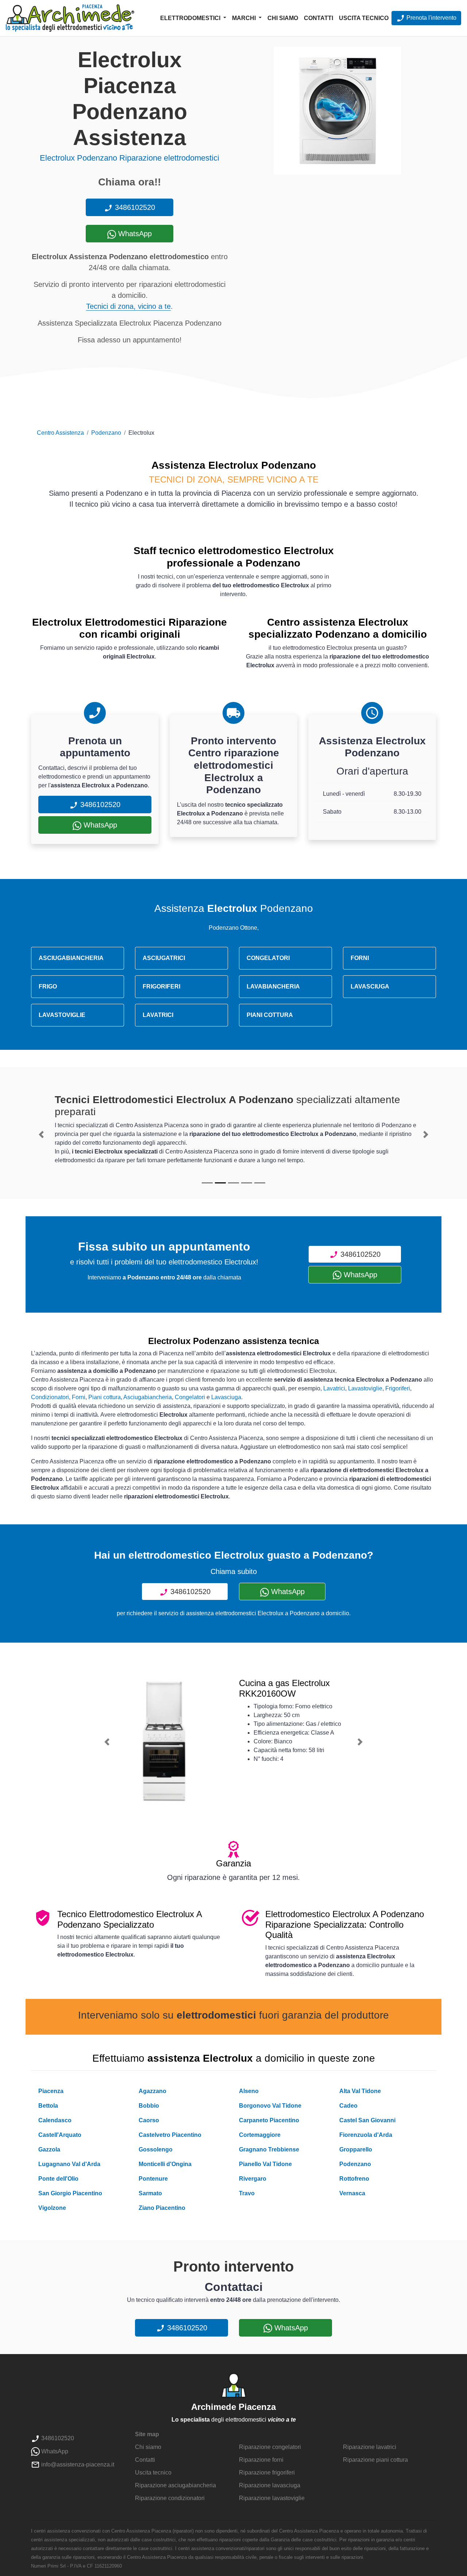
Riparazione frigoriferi (267, 2473)
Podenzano (106, 433)
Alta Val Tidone (360, 2091)
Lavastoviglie (365, 1388)
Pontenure (153, 2179)
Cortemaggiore (260, 2135)
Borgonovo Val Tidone (270, 2106)
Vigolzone (52, 2208)
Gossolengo (156, 2149)
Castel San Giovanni (367, 2120)
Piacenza (51, 2091)
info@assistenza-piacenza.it (77, 2464)
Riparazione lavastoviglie (272, 2498)
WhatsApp (134, 234)
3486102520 (134, 207)
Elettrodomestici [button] (191, 18)
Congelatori (190, 1397)
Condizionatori (50, 1397)
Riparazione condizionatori (170, 2498)
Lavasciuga (226, 1397)
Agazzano (153, 2091)
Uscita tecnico (364, 18)
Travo (247, 2193)
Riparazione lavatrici (370, 2447)
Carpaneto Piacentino (269, 2120)
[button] (41, 1135)
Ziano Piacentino (162, 2208)
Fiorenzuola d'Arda (366, 2135)
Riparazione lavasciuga (270, 2485)
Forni (79, 1397)
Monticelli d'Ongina (165, 2164)
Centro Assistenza (60, 433)
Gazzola (49, 2149)
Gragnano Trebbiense (269, 2149)
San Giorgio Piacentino (70, 2193)
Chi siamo (283, 18)
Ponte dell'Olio (58, 2179)
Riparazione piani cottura (375, 2460)
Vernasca (352, 2193)
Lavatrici (334, 1388)
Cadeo (348, 2106)
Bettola (48, 2106)
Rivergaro (253, 2179)
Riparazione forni (261, 2460)
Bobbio (149, 2106)
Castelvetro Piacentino (170, 2135)
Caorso (149, 2120)
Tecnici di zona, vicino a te (128, 306)
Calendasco (55, 2120)
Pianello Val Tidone (265, 2164)
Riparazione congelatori (270, 2447)
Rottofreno (354, 2179)
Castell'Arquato (60, 2135)
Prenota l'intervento (431, 18)
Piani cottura (105, 1397)
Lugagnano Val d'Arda (69, 2164)
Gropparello (356, 2149)
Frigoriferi (398, 1388)
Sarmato (150, 2193)
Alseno (249, 2091)
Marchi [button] (245, 18)
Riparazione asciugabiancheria (175, 2485)
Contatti (319, 18)
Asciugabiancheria (148, 1397)
